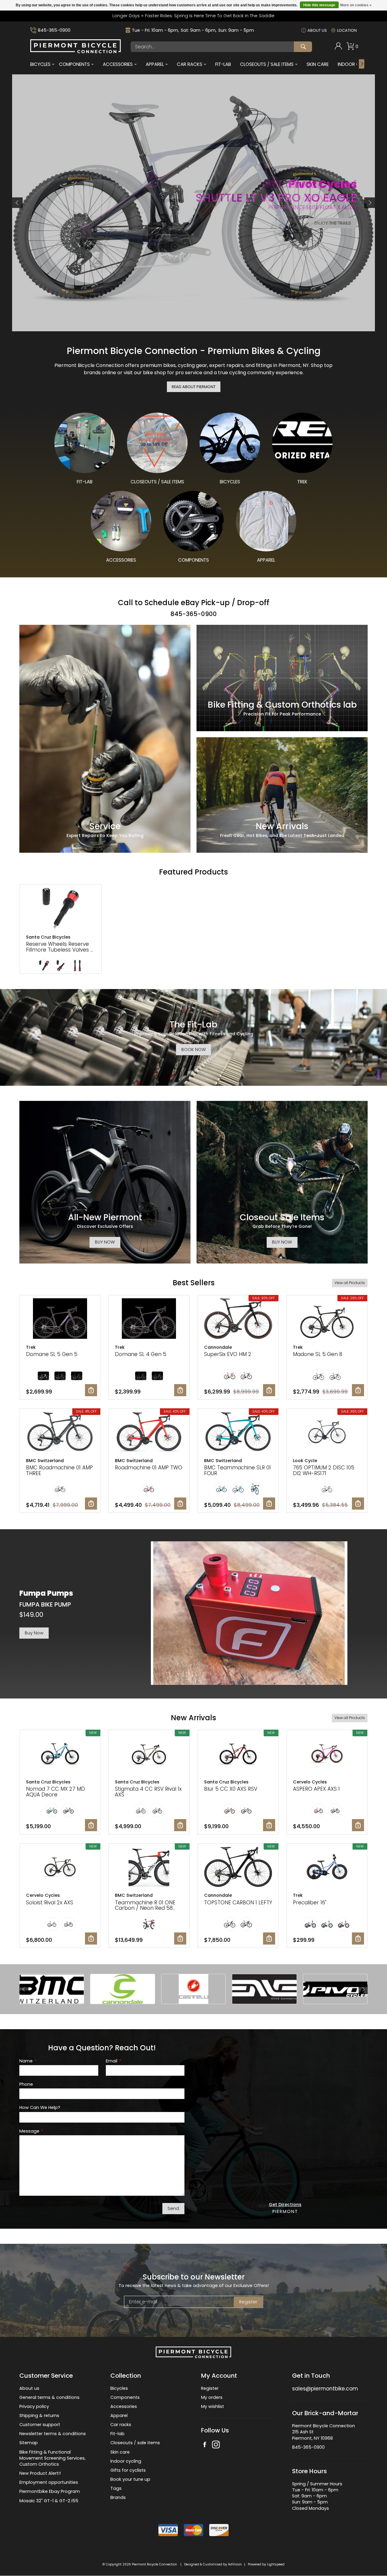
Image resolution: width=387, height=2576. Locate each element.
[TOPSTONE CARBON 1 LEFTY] (238, 1868)
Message (31, 2131)
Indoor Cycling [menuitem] (357, 64)
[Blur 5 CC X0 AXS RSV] (238, 1754)
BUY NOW (105, 1242)
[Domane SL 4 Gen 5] (149, 1319)
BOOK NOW (194, 1050)
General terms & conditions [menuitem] (49, 2397)
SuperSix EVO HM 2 (228, 1354)
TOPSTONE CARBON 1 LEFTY (238, 1903)
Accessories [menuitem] (118, 64)
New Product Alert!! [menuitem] (40, 2473)
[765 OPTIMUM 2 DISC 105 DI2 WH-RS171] (327, 1433)
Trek (31, 1347)
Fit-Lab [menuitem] (223, 64)
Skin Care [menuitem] (318, 64)
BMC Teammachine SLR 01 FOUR (237, 1470)
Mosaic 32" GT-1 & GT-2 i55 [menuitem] (49, 2501)
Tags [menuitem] (116, 2489)
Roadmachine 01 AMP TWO (149, 1468)
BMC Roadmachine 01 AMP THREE (59, 1470)
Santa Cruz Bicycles (48, 937)
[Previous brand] (24, 1989)
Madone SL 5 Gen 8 (318, 1354)
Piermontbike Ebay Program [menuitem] (50, 2492)
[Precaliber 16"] (327, 1868)
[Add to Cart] (91, 1390)
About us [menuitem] (29, 2388)
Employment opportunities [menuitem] (49, 2483)
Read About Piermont (194, 386)
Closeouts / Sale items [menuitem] (267, 64)
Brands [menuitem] (118, 2498)
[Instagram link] (216, 2445)
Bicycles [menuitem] (40, 64)
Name (28, 2061)
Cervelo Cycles (310, 1782)
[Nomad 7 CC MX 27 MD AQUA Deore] (60, 1754)
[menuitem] (338, 47)
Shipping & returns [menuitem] (39, 2415)
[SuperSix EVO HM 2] (238, 1319)
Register (248, 2302)
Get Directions (285, 2205)
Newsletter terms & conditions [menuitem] (53, 2434)
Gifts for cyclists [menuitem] (128, 2470)
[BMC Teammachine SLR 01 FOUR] (238, 1433)
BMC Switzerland (45, 1461)
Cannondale (218, 1347)
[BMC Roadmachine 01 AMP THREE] (60, 1433)
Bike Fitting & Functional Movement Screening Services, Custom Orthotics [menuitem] (52, 2458)
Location (347, 30)
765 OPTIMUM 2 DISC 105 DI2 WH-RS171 (324, 1470)
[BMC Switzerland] (52, 1989)
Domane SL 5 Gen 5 (52, 1354)
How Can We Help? (40, 2108)
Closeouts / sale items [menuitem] (135, 2443)
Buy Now (34, 1633)
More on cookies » (356, 5)
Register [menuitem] (210, 2388)
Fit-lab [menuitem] (117, 2434)
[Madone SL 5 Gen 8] (327, 1319)
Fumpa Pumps (46, 1593)
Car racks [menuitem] (121, 2425)
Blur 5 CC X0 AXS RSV (231, 1789)
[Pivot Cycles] (335, 1989)
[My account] (338, 48)
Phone (26, 2084)
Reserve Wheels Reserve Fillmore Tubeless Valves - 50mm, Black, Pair (60, 949)
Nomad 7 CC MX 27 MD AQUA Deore (55, 1792)
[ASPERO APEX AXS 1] (327, 1754)
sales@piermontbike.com (325, 2389)
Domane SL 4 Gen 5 (141, 1354)
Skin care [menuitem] (120, 2452)
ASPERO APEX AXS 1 (316, 1789)
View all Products (350, 1283)
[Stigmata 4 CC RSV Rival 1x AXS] (149, 1754)
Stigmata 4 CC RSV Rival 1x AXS (148, 1792)
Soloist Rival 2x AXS (50, 1903)
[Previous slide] (17, 203)
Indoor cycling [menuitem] (126, 2461)
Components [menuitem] (74, 64)
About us (317, 30)
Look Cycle (305, 1461)
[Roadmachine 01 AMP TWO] (149, 1433)
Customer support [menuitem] (40, 2425)
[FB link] (205, 2445)
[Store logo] (76, 52)
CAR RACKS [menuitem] (190, 64)
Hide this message (319, 5)
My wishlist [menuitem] (213, 2406)
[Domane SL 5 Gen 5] (60, 1319)
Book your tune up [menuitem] (130, 2479)
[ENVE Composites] (264, 1989)
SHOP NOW (48, 215)
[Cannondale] (122, 1989)
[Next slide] (370, 203)
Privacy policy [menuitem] (34, 2406)
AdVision (235, 2564)
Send (173, 2208)
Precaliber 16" (310, 1903)
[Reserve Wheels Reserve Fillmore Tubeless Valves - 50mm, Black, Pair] (61, 908)
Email (113, 2061)
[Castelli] (193, 1989)
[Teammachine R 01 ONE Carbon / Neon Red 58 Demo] (149, 1868)
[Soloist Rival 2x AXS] (60, 1868)
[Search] (303, 47)
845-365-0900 (54, 30)
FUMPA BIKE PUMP (45, 1604)
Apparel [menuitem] (155, 64)
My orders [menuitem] (212, 2397)
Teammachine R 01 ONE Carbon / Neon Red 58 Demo (145, 1908)
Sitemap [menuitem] (29, 2443)
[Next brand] (363, 1989)
